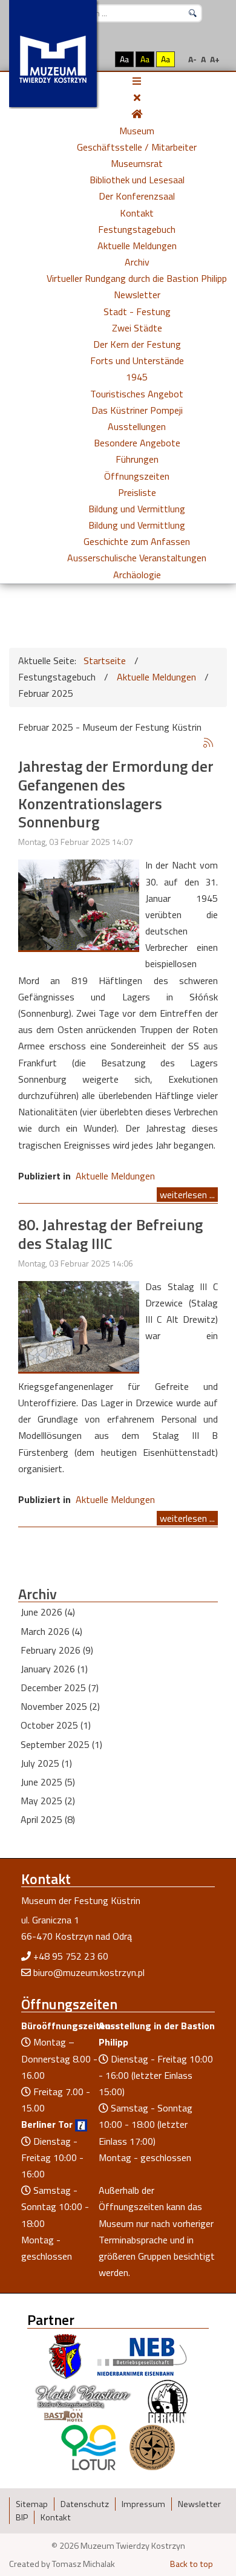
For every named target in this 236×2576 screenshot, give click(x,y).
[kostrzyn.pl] (65, 2355)
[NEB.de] (142, 2355)
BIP (22, 2517)
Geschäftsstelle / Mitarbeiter (137, 147)
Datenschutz (85, 2504)
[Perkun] (167, 2401)
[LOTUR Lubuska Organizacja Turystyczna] (88, 2446)
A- (192, 59)
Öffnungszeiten (137, 476)
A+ (215, 59)
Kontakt (137, 213)
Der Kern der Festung (137, 344)
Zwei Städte (137, 328)
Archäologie (137, 575)
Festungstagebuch (137, 229)
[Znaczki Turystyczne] (152, 2446)
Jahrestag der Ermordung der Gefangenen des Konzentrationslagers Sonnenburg (116, 794)
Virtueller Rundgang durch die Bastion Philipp (137, 278)
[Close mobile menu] (137, 97)
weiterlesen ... (187, 1195)
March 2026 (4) (51, 1631)
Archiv (137, 262)
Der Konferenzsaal (137, 196)
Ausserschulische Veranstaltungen (137, 558)
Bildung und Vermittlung (137, 509)
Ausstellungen (137, 426)
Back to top (192, 2564)
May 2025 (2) (48, 1801)
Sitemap (32, 2504)
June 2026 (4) (48, 1612)
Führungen (137, 459)
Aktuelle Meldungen (137, 246)
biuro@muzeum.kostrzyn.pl (89, 1972)
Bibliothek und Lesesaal (137, 180)
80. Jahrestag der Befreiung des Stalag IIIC (110, 1234)
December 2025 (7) (60, 1687)
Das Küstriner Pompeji (137, 410)
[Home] (137, 114)
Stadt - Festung (137, 311)
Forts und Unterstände (137, 360)
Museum (137, 131)
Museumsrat (137, 163)
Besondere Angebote (137, 443)
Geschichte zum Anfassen (137, 541)
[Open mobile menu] (137, 81)
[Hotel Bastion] (83, 2401)
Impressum (143, 2504)
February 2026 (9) (57, 1650)
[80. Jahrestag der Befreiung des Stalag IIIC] (79, 1325)
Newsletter (137, 295)
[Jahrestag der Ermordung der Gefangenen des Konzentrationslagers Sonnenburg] (79, 904)
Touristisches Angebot (137, 394)
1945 (137, 377)
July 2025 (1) (46, 1763)
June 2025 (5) (48, 1782)
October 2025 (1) (56, 1725)
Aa (124, 59)
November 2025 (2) (60, 1706)
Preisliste (137, 492)
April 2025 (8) (48, 1819)
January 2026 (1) (54, 1669)
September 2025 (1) (61, 1744)
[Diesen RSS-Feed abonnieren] (208, 743)
